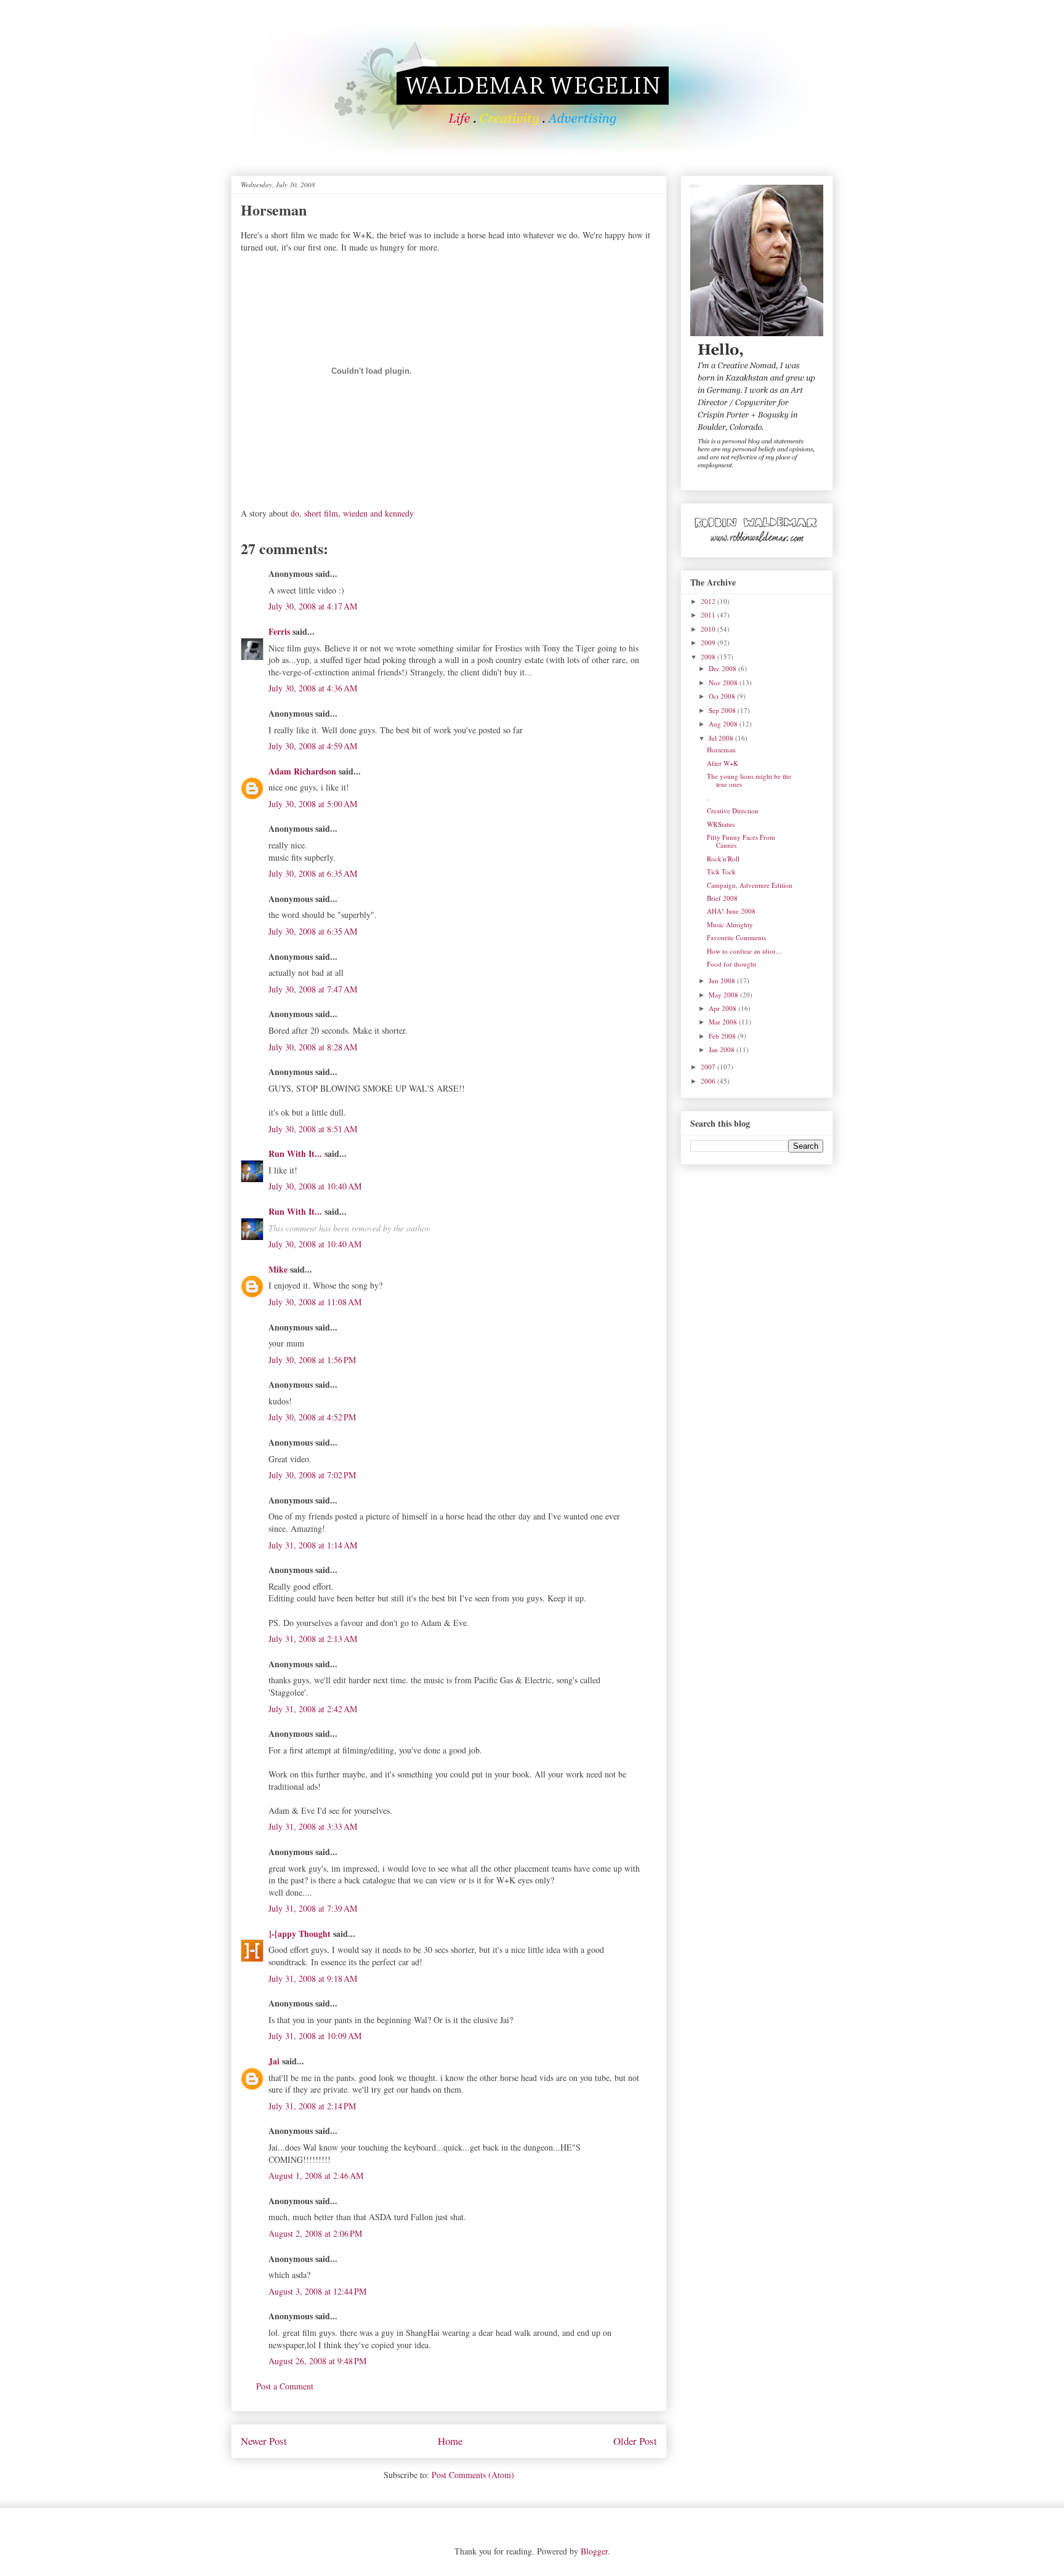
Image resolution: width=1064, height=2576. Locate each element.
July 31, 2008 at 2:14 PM (312, 2106)
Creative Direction (733, 811)
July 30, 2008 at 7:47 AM (313, 989)
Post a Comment (285, 2386)
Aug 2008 (724, 724)
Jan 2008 (723, 1049)
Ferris (279, 631)
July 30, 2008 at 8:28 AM (313, 1047)
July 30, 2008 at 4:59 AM (313, 746)
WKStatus (721, 824)
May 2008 (724, 995)
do (295, 513)
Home (450, 2441)
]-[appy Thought (300, 1934)
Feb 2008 (723, 1036)
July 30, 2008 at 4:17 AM (313, 606)
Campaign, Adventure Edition (750, 885)
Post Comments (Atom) (473, 2475)
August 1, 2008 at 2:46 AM (316, 2176)
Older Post (635, 2441)
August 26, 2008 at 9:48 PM (317, 2361)
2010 (709, 629)
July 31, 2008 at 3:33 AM (313, 1826)
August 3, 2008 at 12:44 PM (317, 2291)
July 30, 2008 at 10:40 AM (315, 1186)
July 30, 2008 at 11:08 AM (315, 1302)
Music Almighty (730, 924)
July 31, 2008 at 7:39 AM (313, 1908)
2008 (709, 657)
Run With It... (295, 1153)
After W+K (723, 763)
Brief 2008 (722, 898)
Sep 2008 (723, 710)
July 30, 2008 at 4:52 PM (312, 1417)
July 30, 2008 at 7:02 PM (312, 1475)
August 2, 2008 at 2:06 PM (315, 2233)
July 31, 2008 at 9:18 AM (313, 1978)
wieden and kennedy (378, 513)
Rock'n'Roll (723, 859)
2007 (709, 1067)
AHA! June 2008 (731, 911)
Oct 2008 (723, 696)
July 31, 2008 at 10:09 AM (315, 2036)
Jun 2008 (723, 980)
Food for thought (731, 964)
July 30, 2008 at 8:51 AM (313, 1129)
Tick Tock (721, 871)
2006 (709, 1081)
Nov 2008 (724, 682)
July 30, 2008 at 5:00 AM (313, 804)
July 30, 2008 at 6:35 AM (313, 873)
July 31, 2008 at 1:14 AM (313, 1545)
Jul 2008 (722, 738)
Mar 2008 (724, 1022)
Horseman (721, 750)
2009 (709, 642)
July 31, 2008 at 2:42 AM (313, 1709)
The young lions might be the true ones (749, 780)
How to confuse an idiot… (744, 951)
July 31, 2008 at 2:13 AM (313, 1639)
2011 (709, 615)
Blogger (594, 2551)
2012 (709, 601)
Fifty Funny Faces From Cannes (741, 841)
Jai (274, 2061)
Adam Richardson (302, 771)
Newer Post (264, 2441)
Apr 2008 (723, 1008)
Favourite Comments (736, 937)
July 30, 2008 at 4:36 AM (313, 688)
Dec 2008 (723, 668)
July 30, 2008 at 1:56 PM (312, 1360)
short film (321, 513)
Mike (278, 1269)
